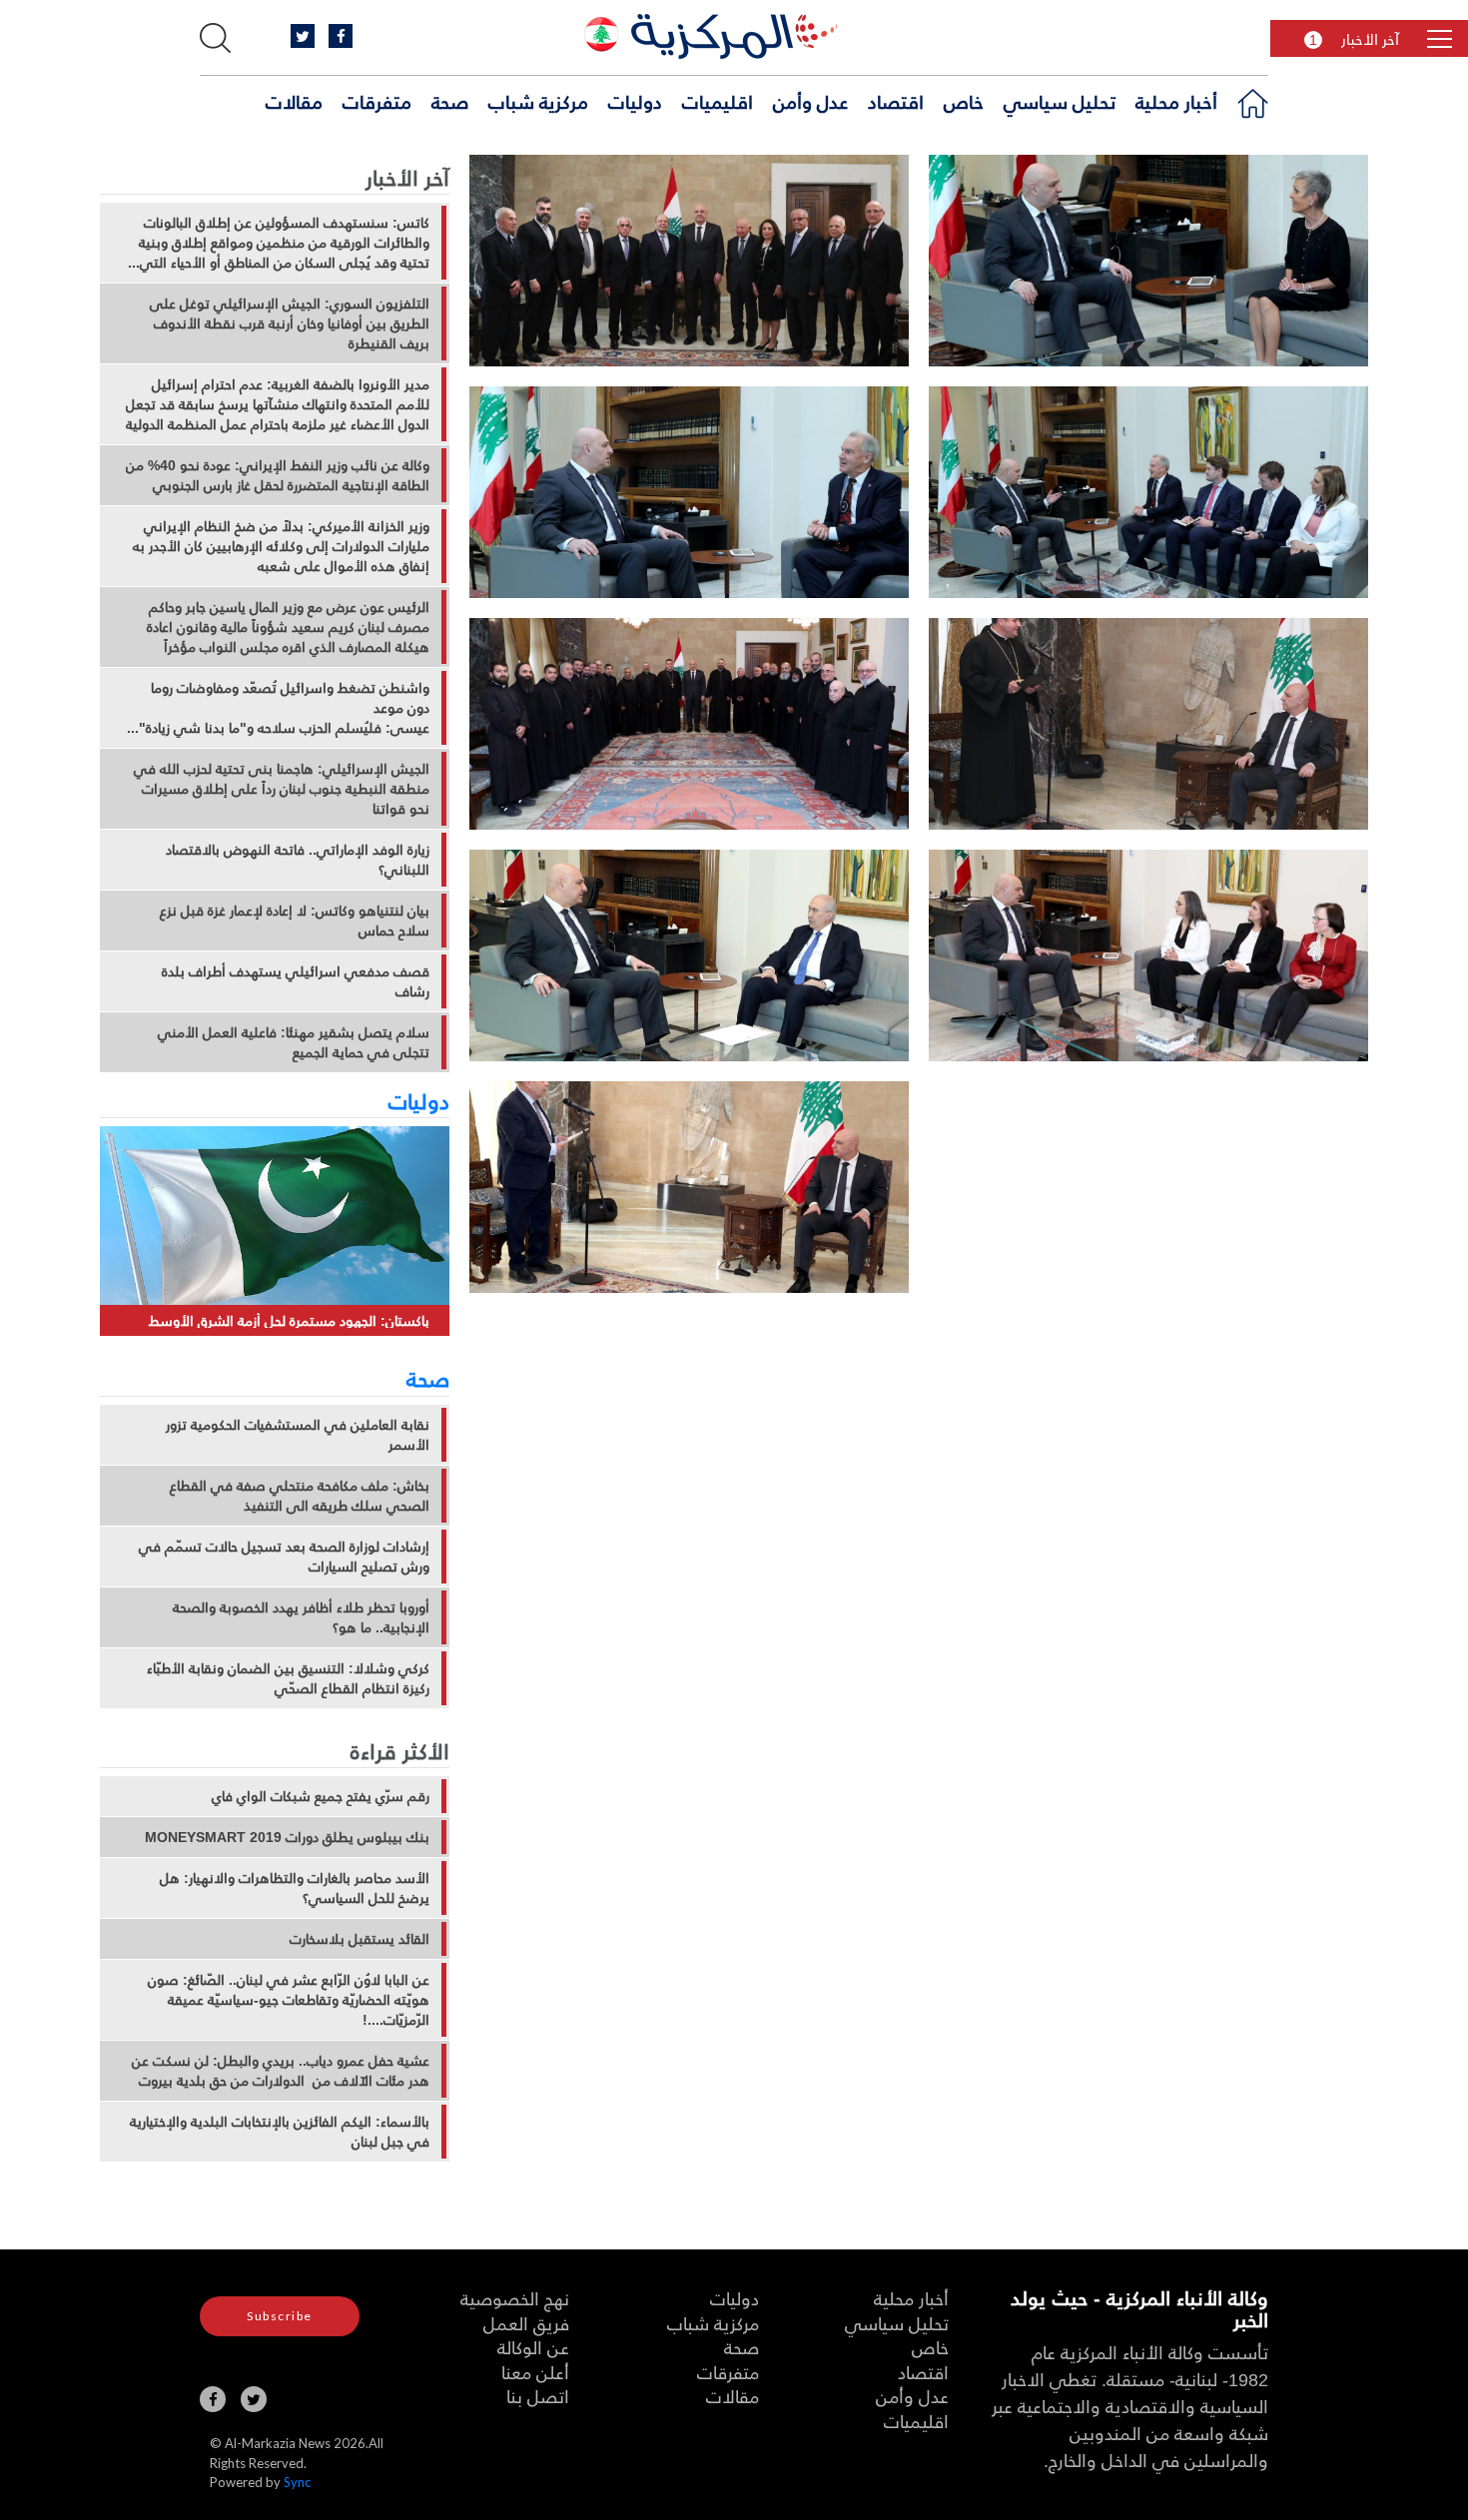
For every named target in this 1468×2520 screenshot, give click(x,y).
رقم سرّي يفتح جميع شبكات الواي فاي (321, 1796)
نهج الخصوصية (515, 2298)
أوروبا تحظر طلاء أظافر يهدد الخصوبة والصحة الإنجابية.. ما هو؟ (301, 1617)
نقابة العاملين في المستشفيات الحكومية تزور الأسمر (298, 1435)
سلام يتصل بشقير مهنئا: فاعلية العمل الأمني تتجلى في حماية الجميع (294, 1042)
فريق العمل (526, 2323)
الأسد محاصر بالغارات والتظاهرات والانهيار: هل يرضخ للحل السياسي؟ (295, 1888)
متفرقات (377, 101)
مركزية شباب (538, 101)
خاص (964, 101)
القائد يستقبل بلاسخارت (360, 1939)
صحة (450, 101)
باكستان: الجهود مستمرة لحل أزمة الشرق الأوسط (289, 1320)
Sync (297, 2482)
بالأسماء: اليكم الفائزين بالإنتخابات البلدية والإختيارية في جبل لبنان (280, 2132)
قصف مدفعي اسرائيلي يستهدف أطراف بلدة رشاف (296, 981)
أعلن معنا (535, 2372)
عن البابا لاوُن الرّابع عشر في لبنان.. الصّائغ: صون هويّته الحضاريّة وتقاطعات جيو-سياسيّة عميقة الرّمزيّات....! (289, 2000)
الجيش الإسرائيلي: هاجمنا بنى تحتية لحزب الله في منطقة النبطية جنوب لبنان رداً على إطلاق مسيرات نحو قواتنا (282, 789)
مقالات (294, 101)
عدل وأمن (810, 101)
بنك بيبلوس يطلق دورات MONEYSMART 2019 (287, 1837)
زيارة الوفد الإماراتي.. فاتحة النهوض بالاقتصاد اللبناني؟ (298, 860)
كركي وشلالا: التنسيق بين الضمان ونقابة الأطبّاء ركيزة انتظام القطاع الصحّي (288, 1678)
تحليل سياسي (1060, 101)
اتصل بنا (538, 2396)
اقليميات (718, 101)
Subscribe (280, 2316)
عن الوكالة (533, 2347)
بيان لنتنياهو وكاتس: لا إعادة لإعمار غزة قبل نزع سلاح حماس (295, 921)
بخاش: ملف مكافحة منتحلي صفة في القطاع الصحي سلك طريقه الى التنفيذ (300, 1496)
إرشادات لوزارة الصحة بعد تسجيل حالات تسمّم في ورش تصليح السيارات (284, 1557)
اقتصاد (896, 101)
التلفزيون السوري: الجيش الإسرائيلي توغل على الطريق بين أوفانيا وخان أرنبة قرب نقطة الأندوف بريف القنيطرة (290, 323)
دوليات (635, 101)
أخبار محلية (1176, 101)
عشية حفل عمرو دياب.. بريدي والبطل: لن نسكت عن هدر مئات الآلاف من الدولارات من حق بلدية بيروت (281, 2071)
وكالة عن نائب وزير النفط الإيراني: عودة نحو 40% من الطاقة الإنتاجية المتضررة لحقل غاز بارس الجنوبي (278, 475)
